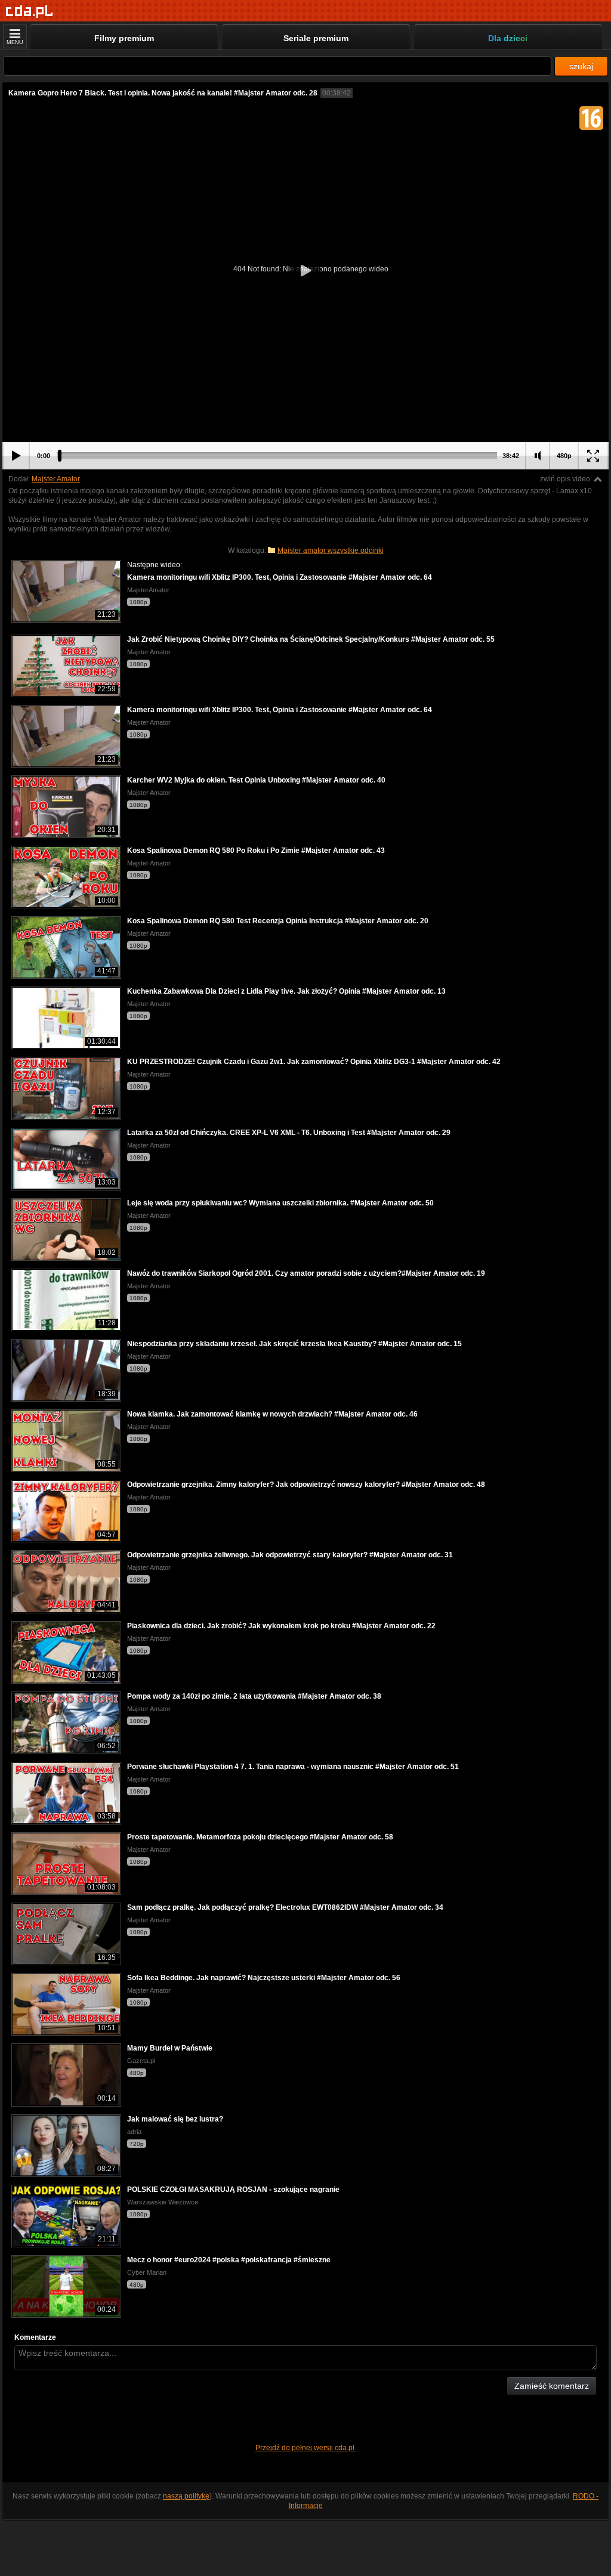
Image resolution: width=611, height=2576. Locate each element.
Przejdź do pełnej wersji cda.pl (306, 2448)
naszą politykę (186, 2496)
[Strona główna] (30, 12)
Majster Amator (56, 479)
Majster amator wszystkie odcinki (331, 551)
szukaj (581, 66)
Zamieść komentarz (552, 2386)
